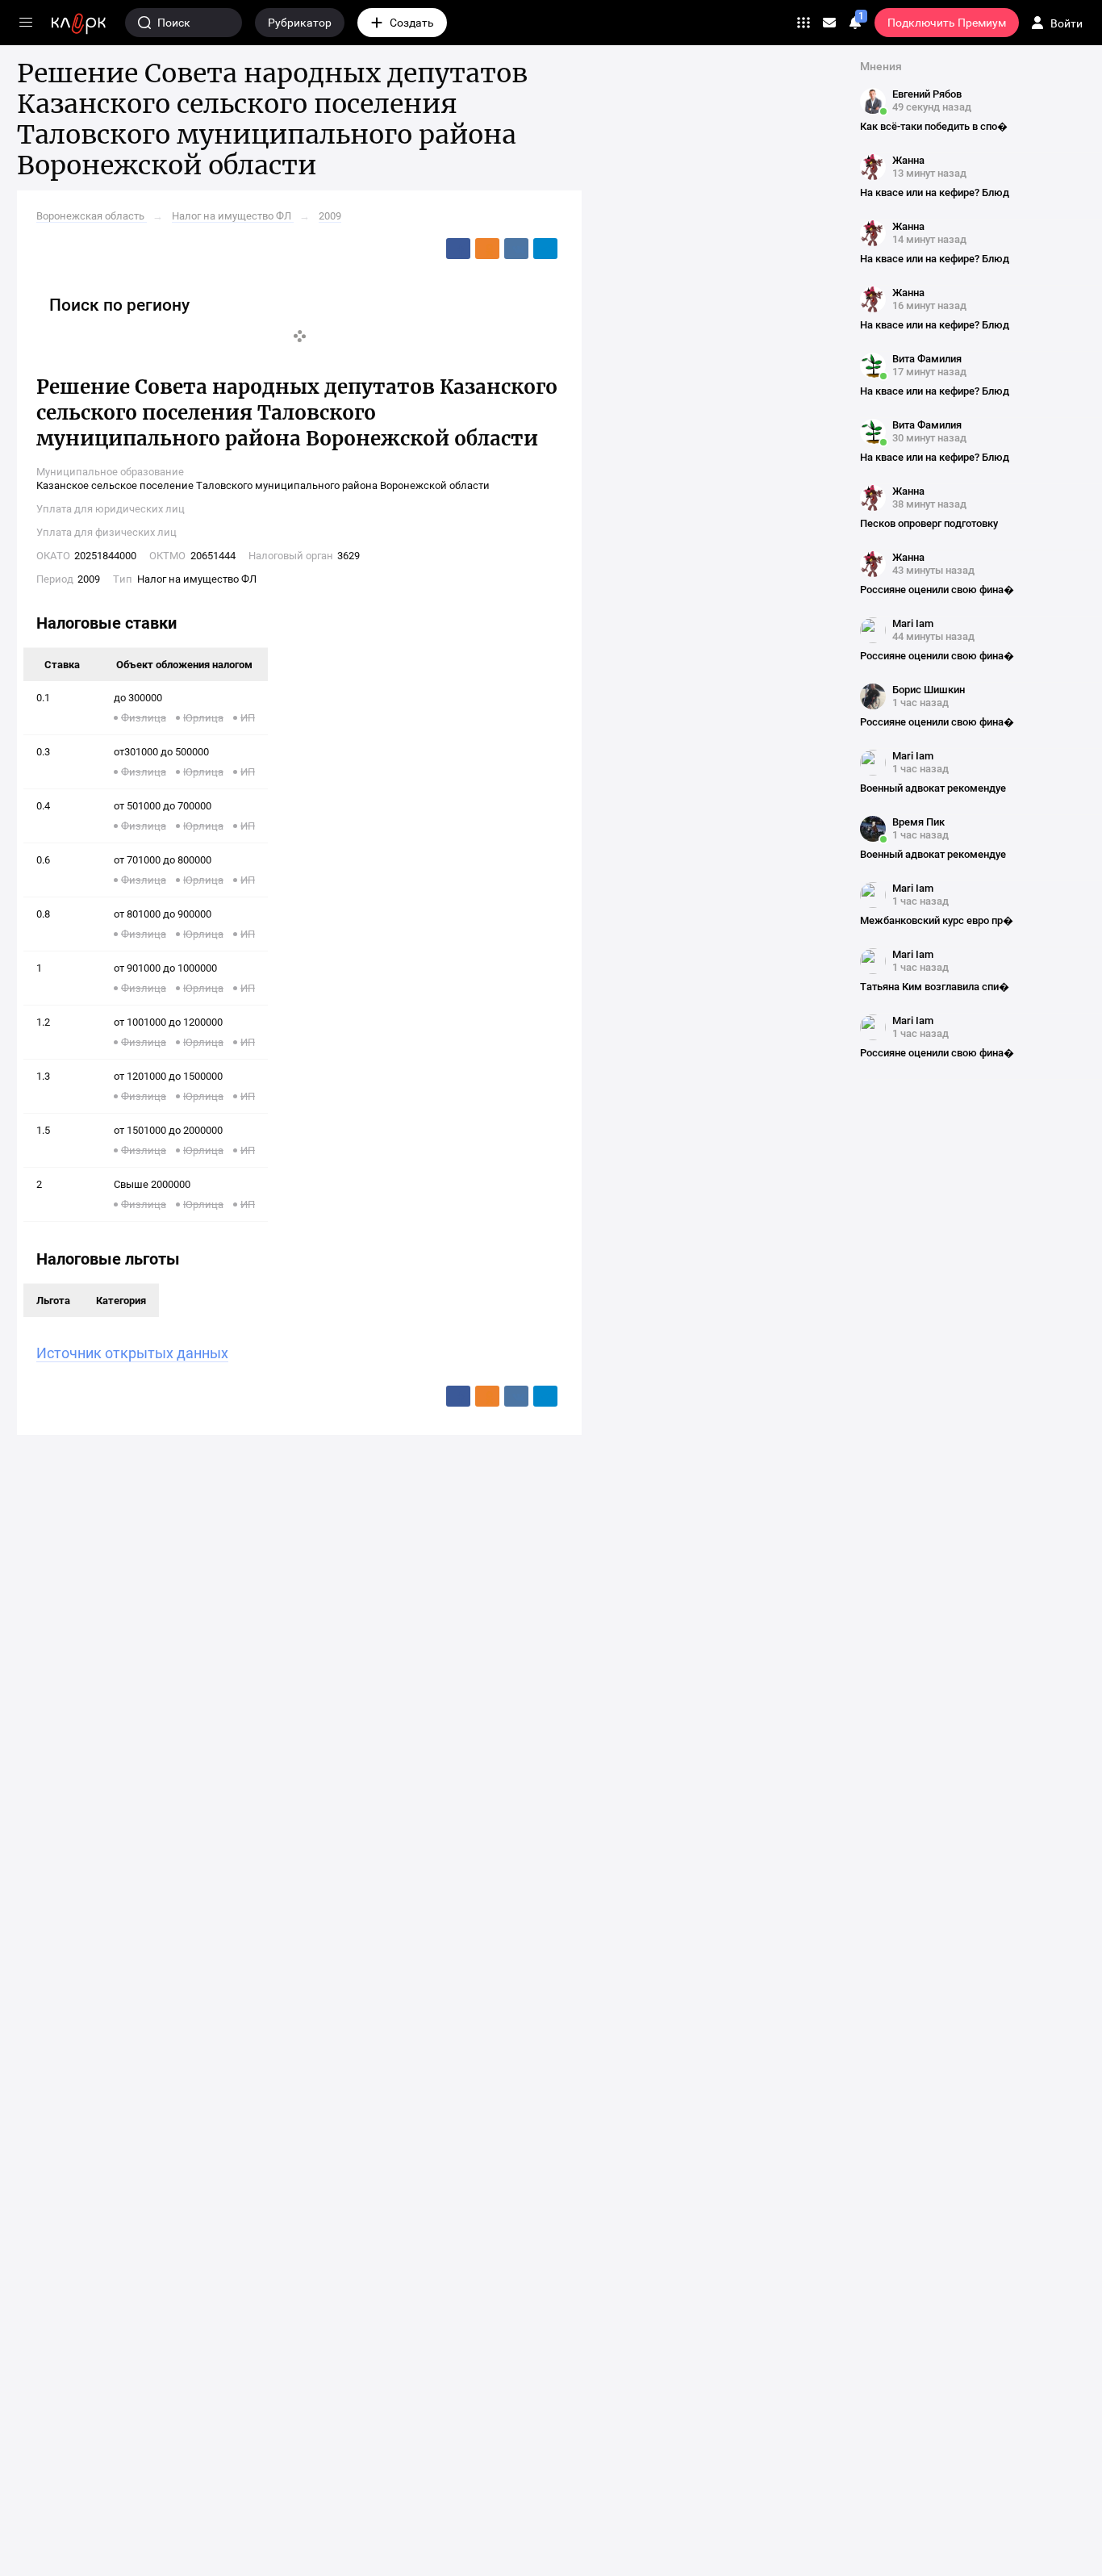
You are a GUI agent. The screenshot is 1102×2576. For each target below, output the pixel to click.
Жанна (908, 160)
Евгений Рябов (927, 94)
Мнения (881, 66)
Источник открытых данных (132, 1353)
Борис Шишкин (929, 690)
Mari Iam (913, 623)
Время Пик (918, 822)
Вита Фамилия (927, 359)
